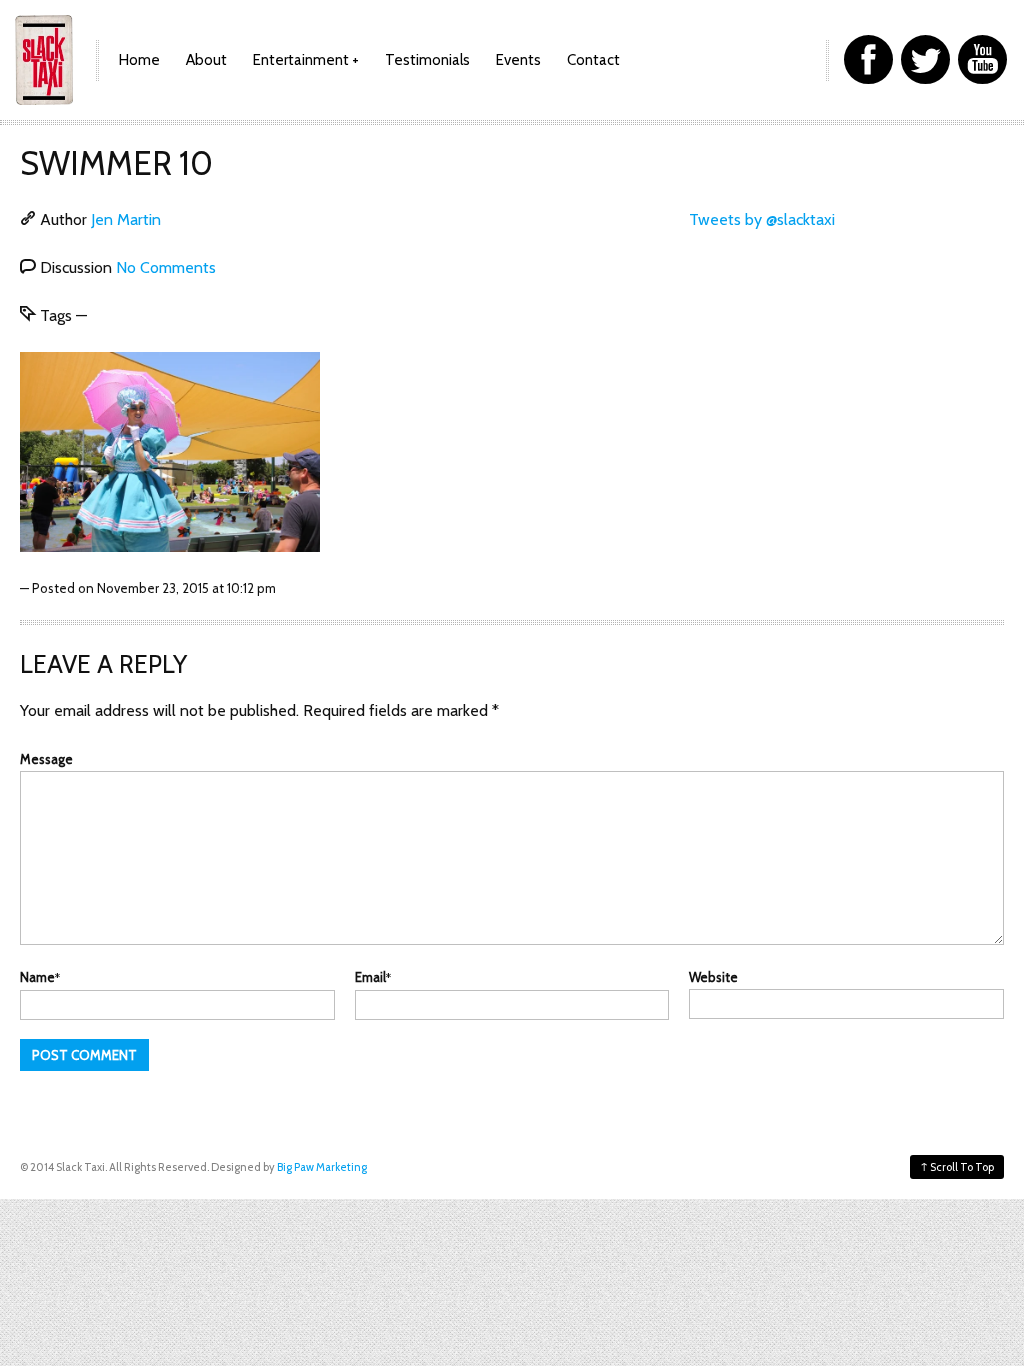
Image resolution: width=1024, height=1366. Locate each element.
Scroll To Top (957, 1166)
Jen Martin (126, 219)
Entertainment (301, 60)
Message (46, 759)
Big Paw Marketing (322, 1167)
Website (713, 977)
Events (518, 60)
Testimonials (427, 60)
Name (40, 977)
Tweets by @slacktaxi (762, 219)
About (206, 60)
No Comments (166, 267)
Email (373, 977)
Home (139, 60)
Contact (593, 60)
